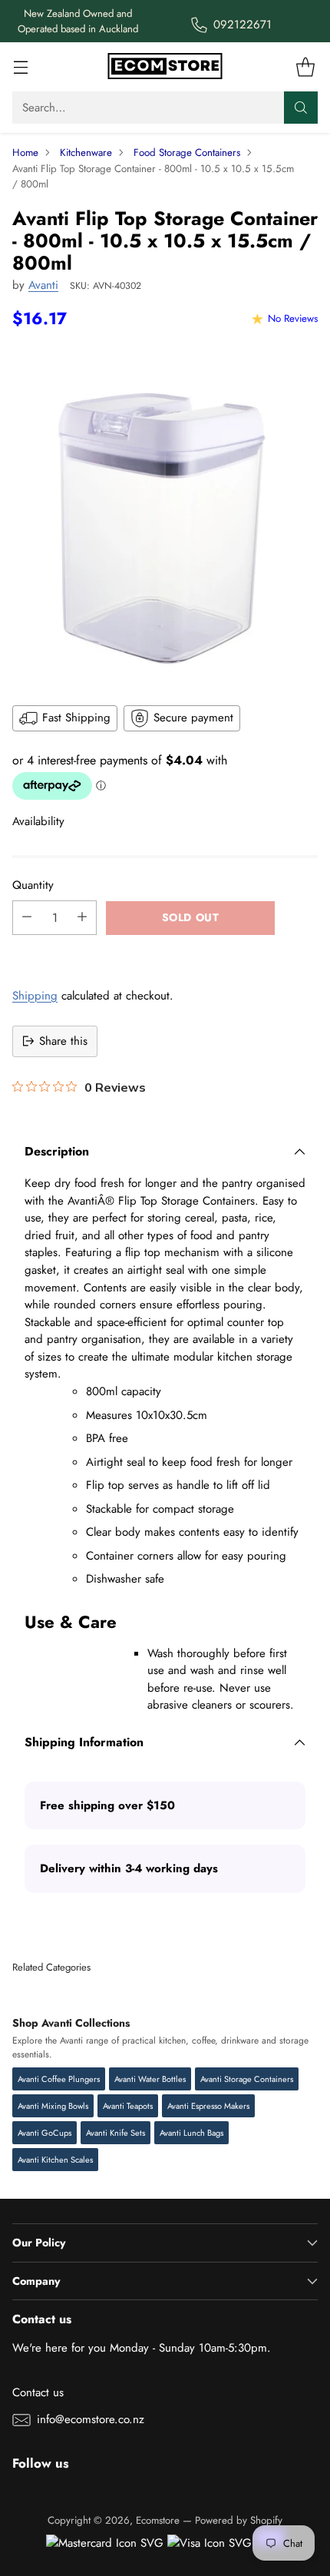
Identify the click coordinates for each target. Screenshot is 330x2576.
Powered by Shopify (239, 2520)
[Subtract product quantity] (27, 918)
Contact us (38, 2392)
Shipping (35, 996)
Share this (63, 1041)
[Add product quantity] (82, 918)
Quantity (33, 885)
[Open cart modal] (305, 67)
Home (25, 153)
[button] (165, 952)
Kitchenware (86, 153)
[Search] (301, 108)
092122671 (243, 25)
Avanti (43, 285)
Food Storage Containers (187, 153)
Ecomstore (158, 2520)
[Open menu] (20, 67)
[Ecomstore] (165, 67)
